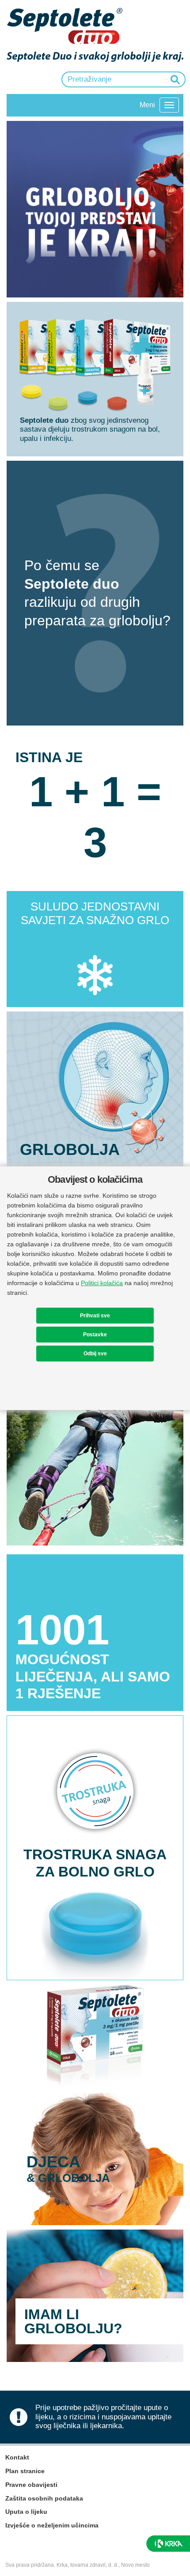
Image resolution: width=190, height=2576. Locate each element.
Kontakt (17, 2457)
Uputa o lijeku (26, 2512)
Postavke (95, 1335)
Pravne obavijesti (31, 2485)
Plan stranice (25, 2471)
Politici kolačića (102, 1283)
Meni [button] (147, 105)
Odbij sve (95, 1354)
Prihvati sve (95, 1316)
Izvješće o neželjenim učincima (52, 2525)
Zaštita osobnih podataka (44, 2498)
